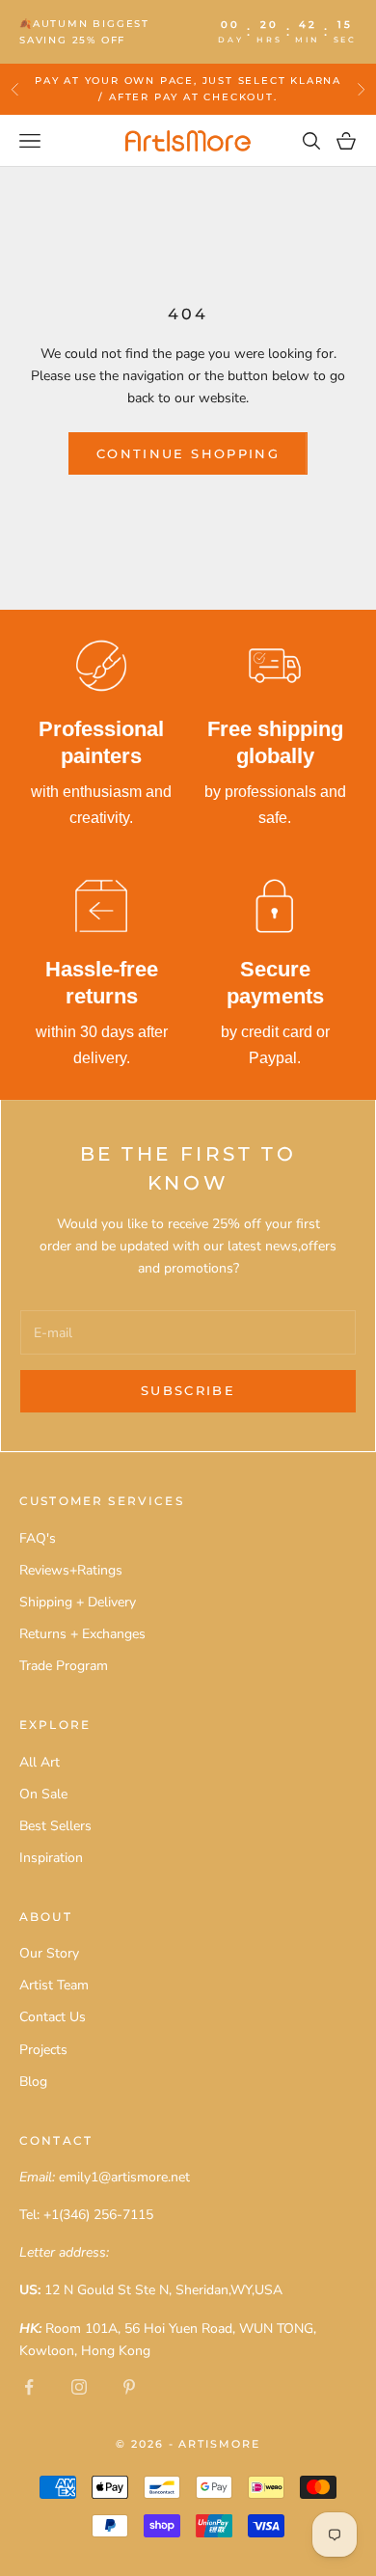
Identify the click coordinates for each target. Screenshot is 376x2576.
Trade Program (64, 1666)
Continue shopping (188, 453)
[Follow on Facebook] (29, 2387)
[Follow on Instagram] (79, 2387)
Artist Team (54, 1985)
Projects (43, 2050)
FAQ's (38, 1538)
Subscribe (188, 1390)
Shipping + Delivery (78, 1602)
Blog (33, 2082)
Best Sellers (55, 1826)
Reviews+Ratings (71, 1570)
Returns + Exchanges (82, 1634)
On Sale (43, 1794)
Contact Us (53, 2017)
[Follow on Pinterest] (129, 2387)
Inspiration (51, 1858)
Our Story (49, 1953)
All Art (40, 1762)
